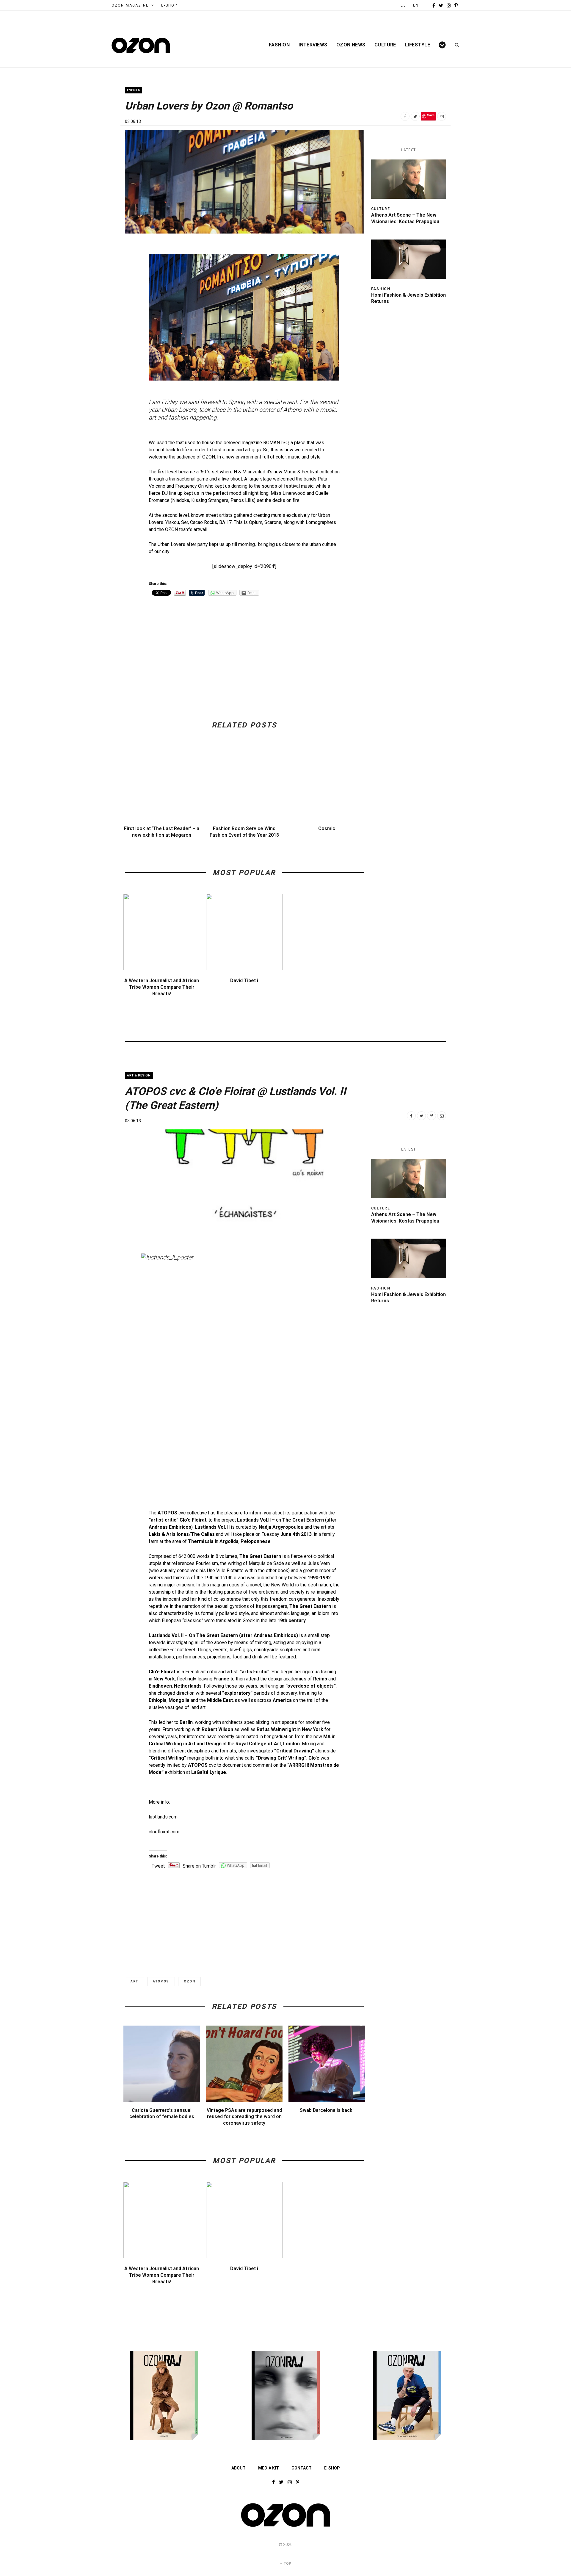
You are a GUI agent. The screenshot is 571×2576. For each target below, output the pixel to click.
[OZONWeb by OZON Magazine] (141, 45)
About (239, 2468)
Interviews (313, 45)
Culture (385, 45)
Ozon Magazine (130, 5)
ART (134, 1981)
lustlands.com (163, 1817)
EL (403, 5)
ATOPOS (161, 1981)
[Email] (442, 116)
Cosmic (327, 828)
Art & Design (139, 1075)
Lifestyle (418, 45)
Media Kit (269, 2468)
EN (416, 5)
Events (134, 90)
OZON (190, 1981)
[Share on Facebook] (405, 116)
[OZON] (285, 2526)
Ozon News (351, 45)
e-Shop (169, 5)
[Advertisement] (244, 645)
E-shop (332, 2468)
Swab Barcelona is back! (327, 2110)
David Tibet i (244, 981)
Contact (302, 2468)
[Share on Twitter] (415, 116)
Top (287, 2564)
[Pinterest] (432, 1116)
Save (431, 115)
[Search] (455, 45)
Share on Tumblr (199, 1866)
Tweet (158, 1866)
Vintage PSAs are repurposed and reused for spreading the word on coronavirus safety (244, 2117)
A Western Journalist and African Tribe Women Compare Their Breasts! (162, 987)
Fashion (279, 45)
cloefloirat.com (164, 1832)
